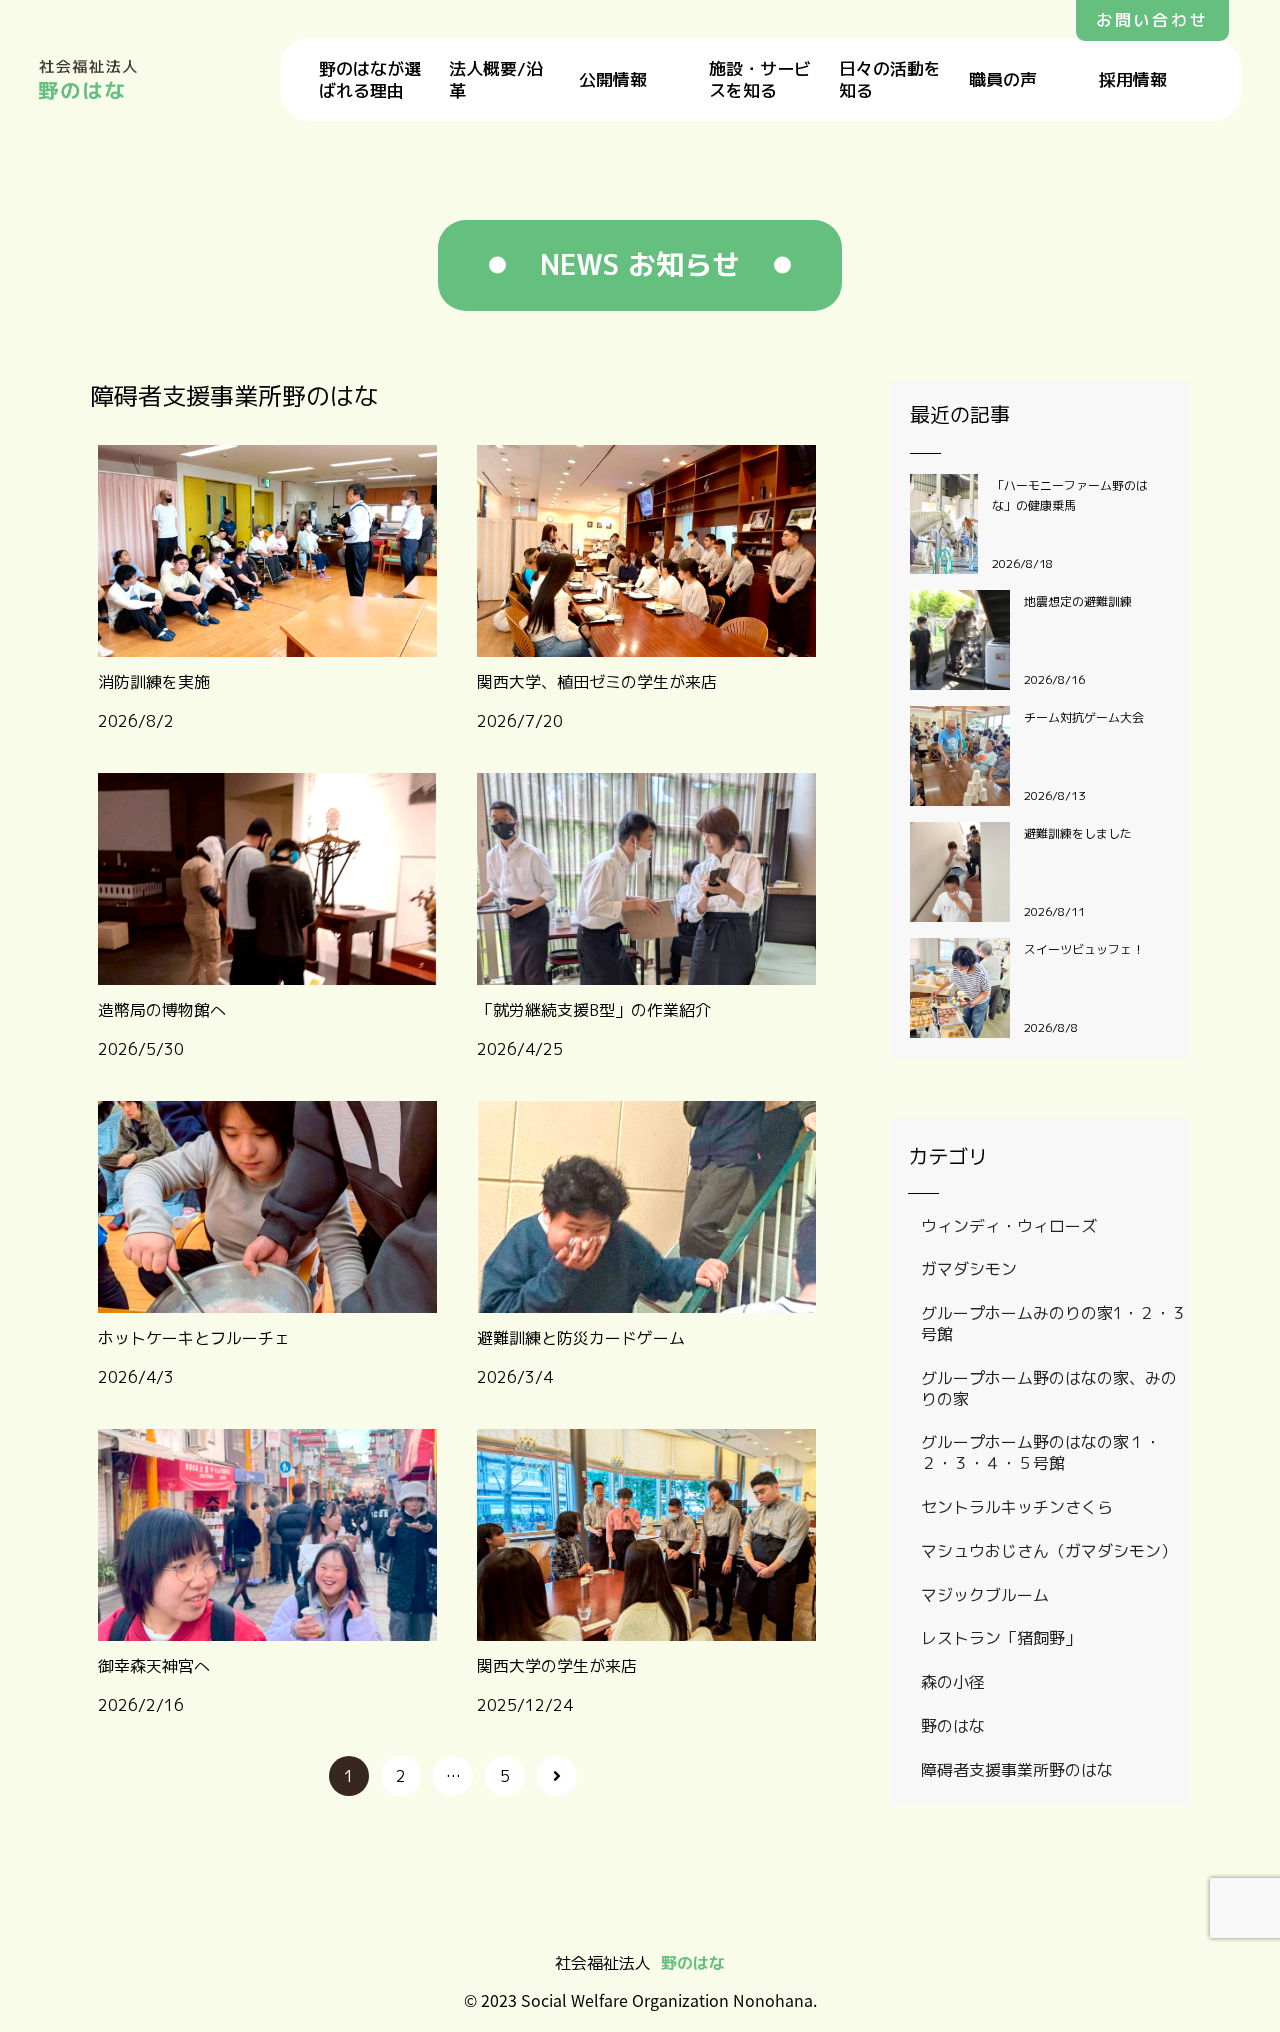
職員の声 (1003, 80)
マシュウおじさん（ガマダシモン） (1049, 1551)
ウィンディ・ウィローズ (1009, 1226)
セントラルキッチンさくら (1017, 1507)
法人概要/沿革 (496, 80)
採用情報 (1133, 80)
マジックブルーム (985, 1595)
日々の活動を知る (890, 80)
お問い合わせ (1152, 20)
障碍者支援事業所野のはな (1017, 1770)
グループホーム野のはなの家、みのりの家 (1049, 1388)
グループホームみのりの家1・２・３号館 (1054, 1323)
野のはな (953, 1726)
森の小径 (953, 1682)
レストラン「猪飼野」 (1001, 1638)
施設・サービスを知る (760, 80)
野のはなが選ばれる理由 (370, 80)
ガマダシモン (969, 1269)
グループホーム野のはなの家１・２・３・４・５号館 (1041, 1452)
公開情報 (613, 80)
